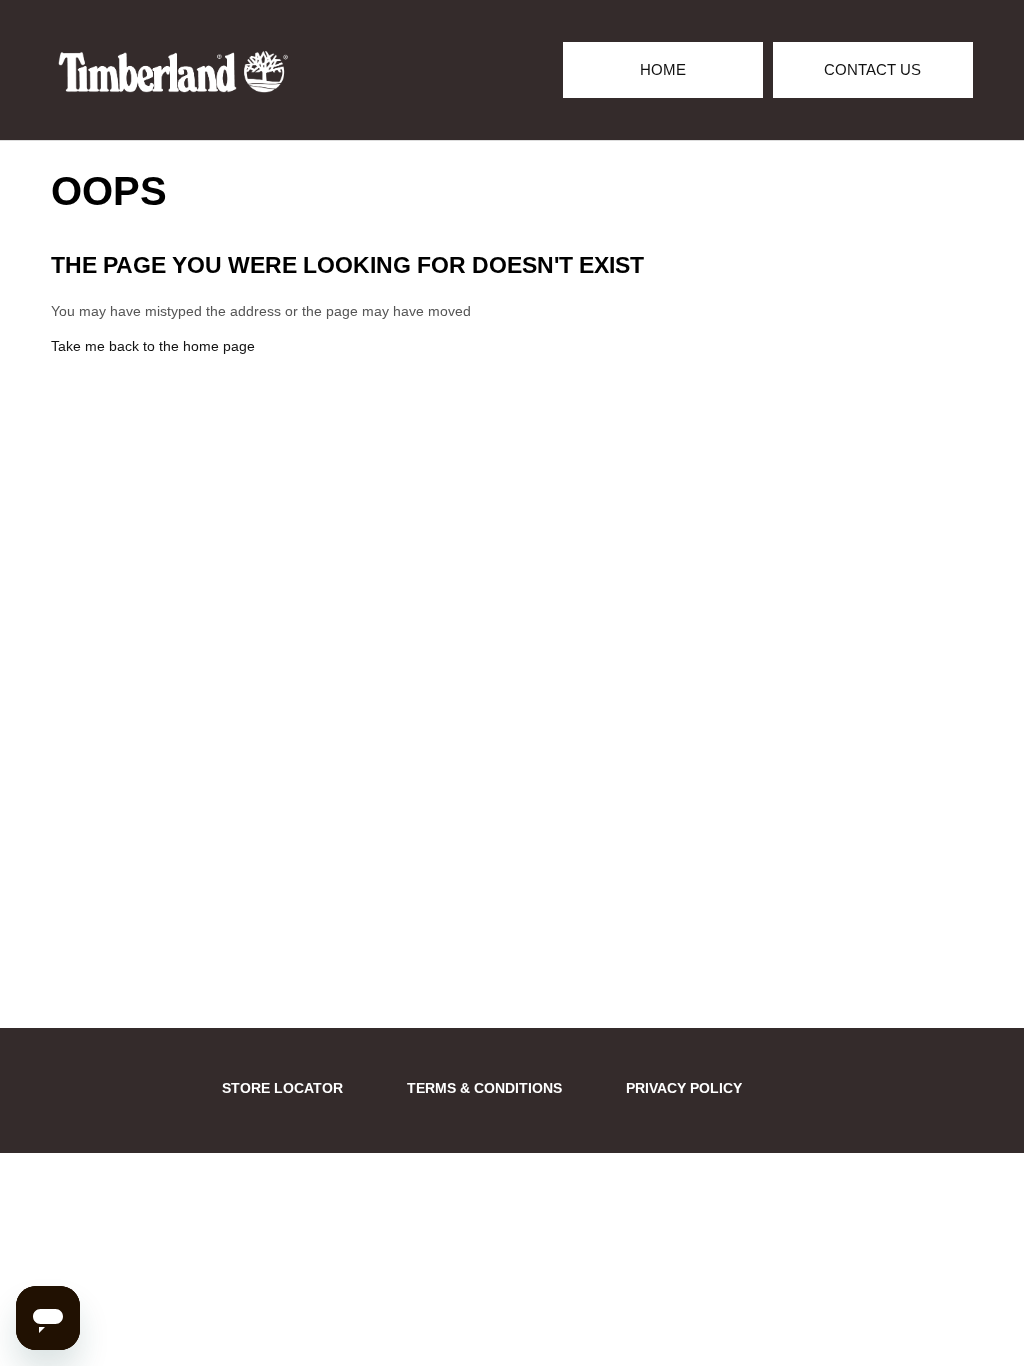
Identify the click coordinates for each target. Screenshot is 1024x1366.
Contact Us (872, 69)
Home (663, 69)
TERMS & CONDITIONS (484, 1088)
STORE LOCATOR (282, 1088)
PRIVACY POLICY (684, 1088)
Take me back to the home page (153, 346)
